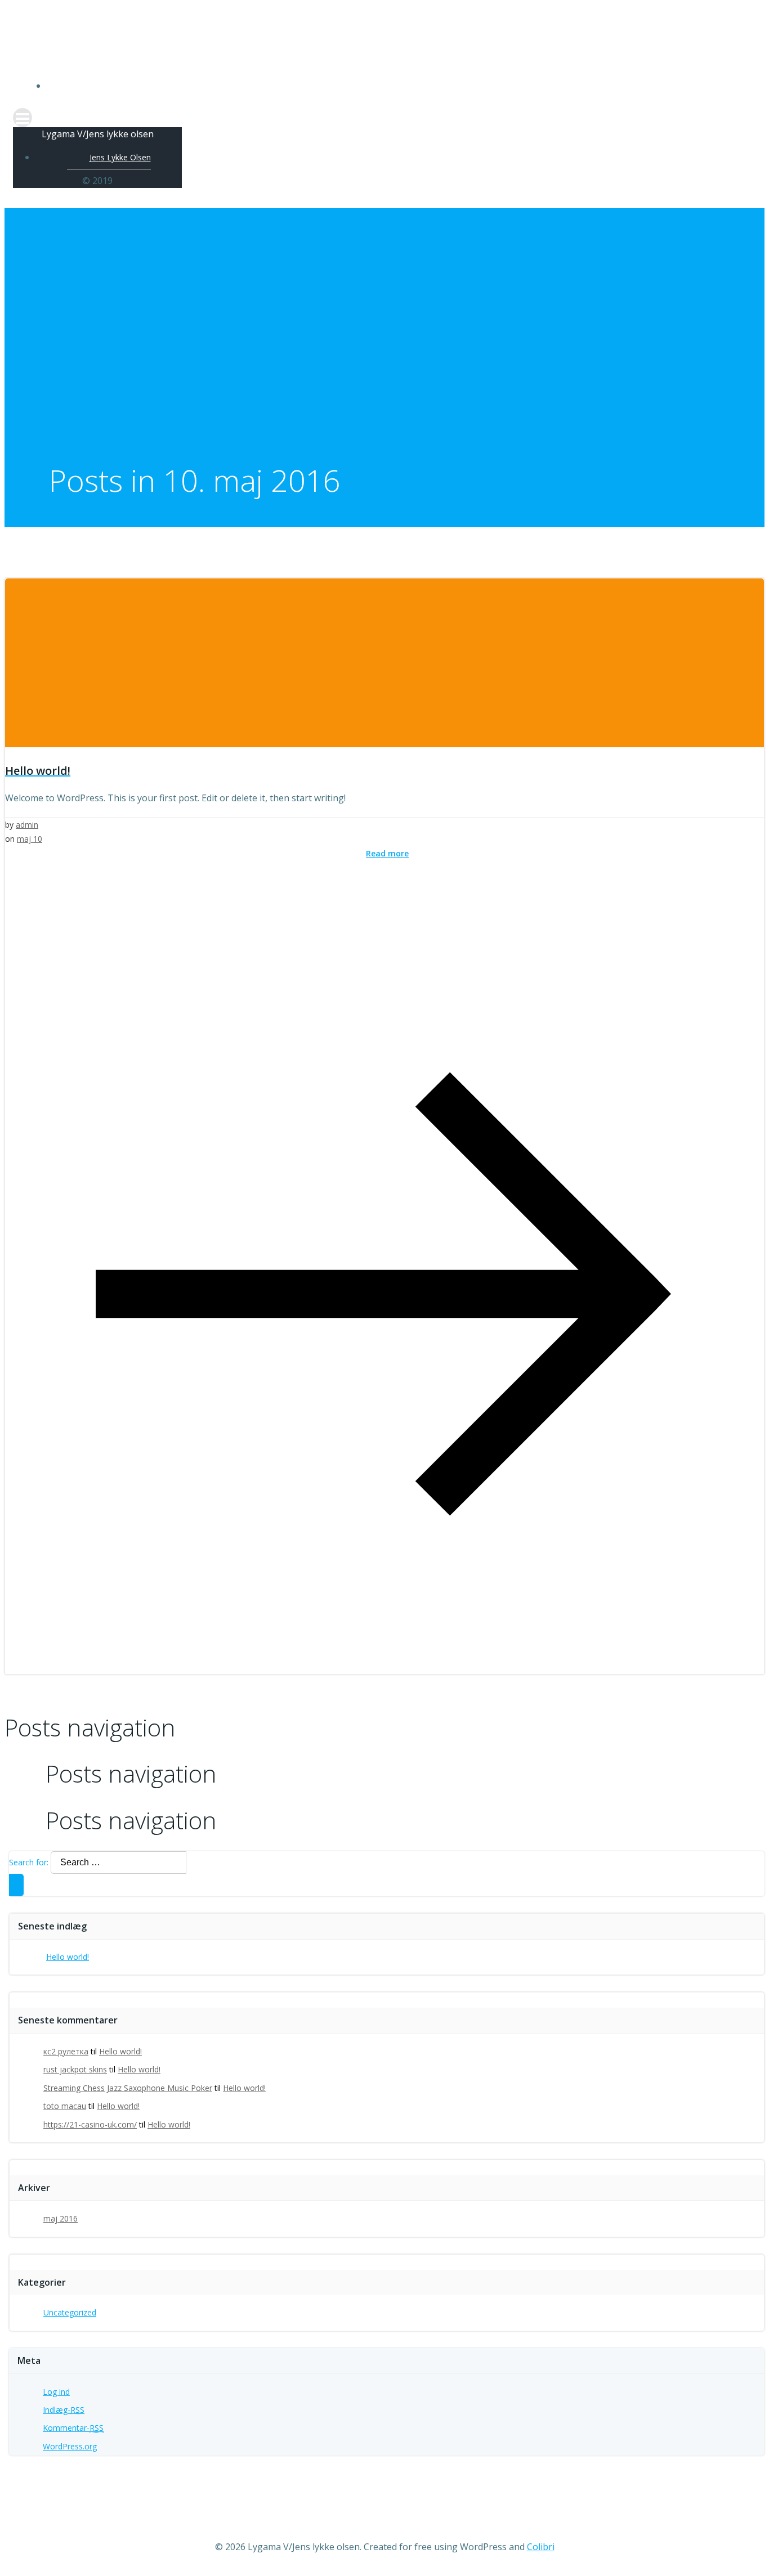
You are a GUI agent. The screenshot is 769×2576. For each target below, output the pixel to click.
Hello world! (68, 1957)
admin (27, 825)
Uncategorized (70, 2312)
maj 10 (30, 839)
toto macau (65, 2106)
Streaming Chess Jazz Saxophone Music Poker (128, 2088)
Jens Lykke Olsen (396, 86)
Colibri (541, 2547)
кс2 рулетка (66, 2051)
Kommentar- (73, 2428)
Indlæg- (64, 2410)
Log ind (56, 2392)
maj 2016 (61, 2218)
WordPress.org (70, 2446)
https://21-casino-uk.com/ (90, 2124)
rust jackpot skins (75, 2069)
